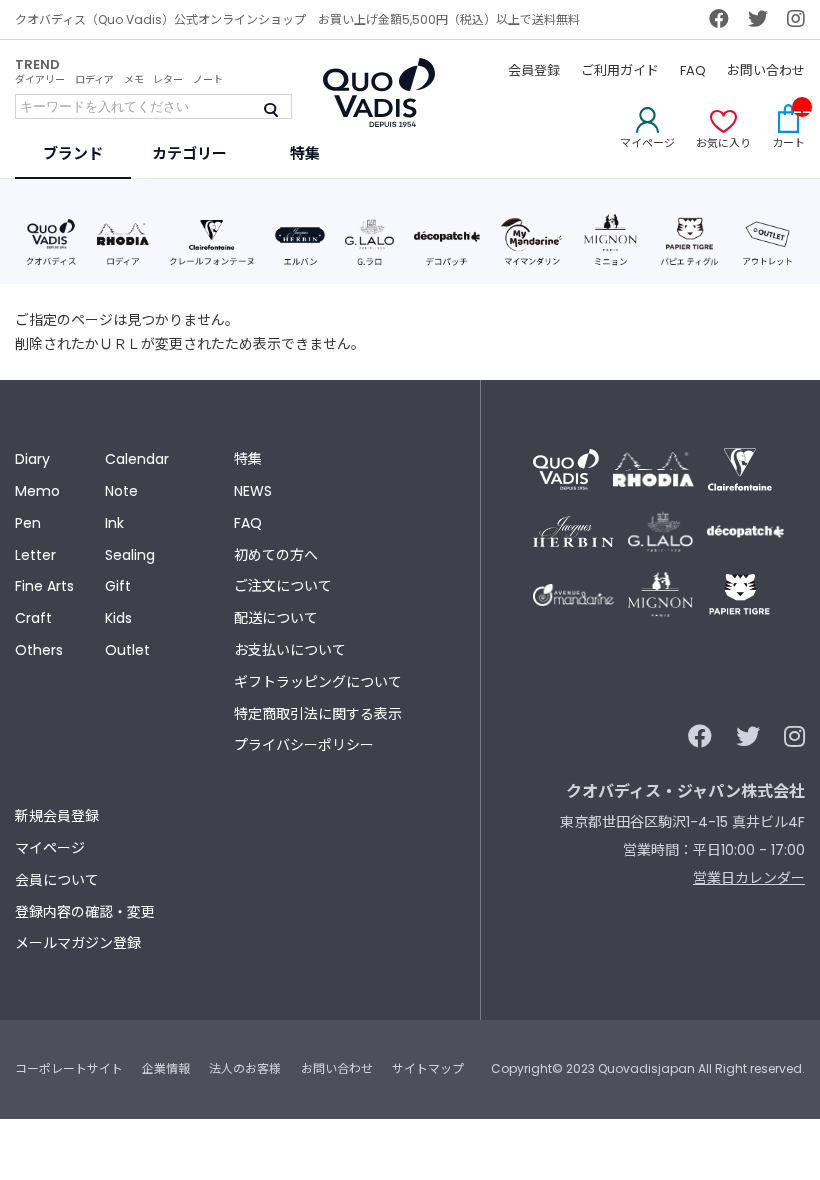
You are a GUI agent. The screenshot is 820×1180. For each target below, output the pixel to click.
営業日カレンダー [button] (749, 878)
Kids (118, 618)
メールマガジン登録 (78, 943)
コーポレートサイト (69, 1068)
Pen (28, 523)
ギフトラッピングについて (318, 682)
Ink (114, 523)
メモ (134, 79)
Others (39, 650)
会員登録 (534, 70)
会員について (57, 880)
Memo (37, 491)
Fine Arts (44, 586)
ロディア (94, 79)
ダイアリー (40, 79)
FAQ (693, 70)
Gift (118, 586)
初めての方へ (276, 555)
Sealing (130, 555)
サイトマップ (428, 1068)
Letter (35, 555)
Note (121, 491)
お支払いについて (290, 650)
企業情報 (166, 1068)
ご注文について (283, 586)
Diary (32, 459)
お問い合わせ (766, 70)
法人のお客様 (245, 1068)
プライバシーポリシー (304, 745)
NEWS (253, 491)
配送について (276, 618)
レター (168, 79)
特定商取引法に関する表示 (318, 714)
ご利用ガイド (620, 70)
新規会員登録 (57, 816)
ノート (208, 79)
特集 (248, 459)
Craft (33, 618)
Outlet (127, 650)
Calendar (137, 459)
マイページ (50, 848)
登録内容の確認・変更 (85, 912)
